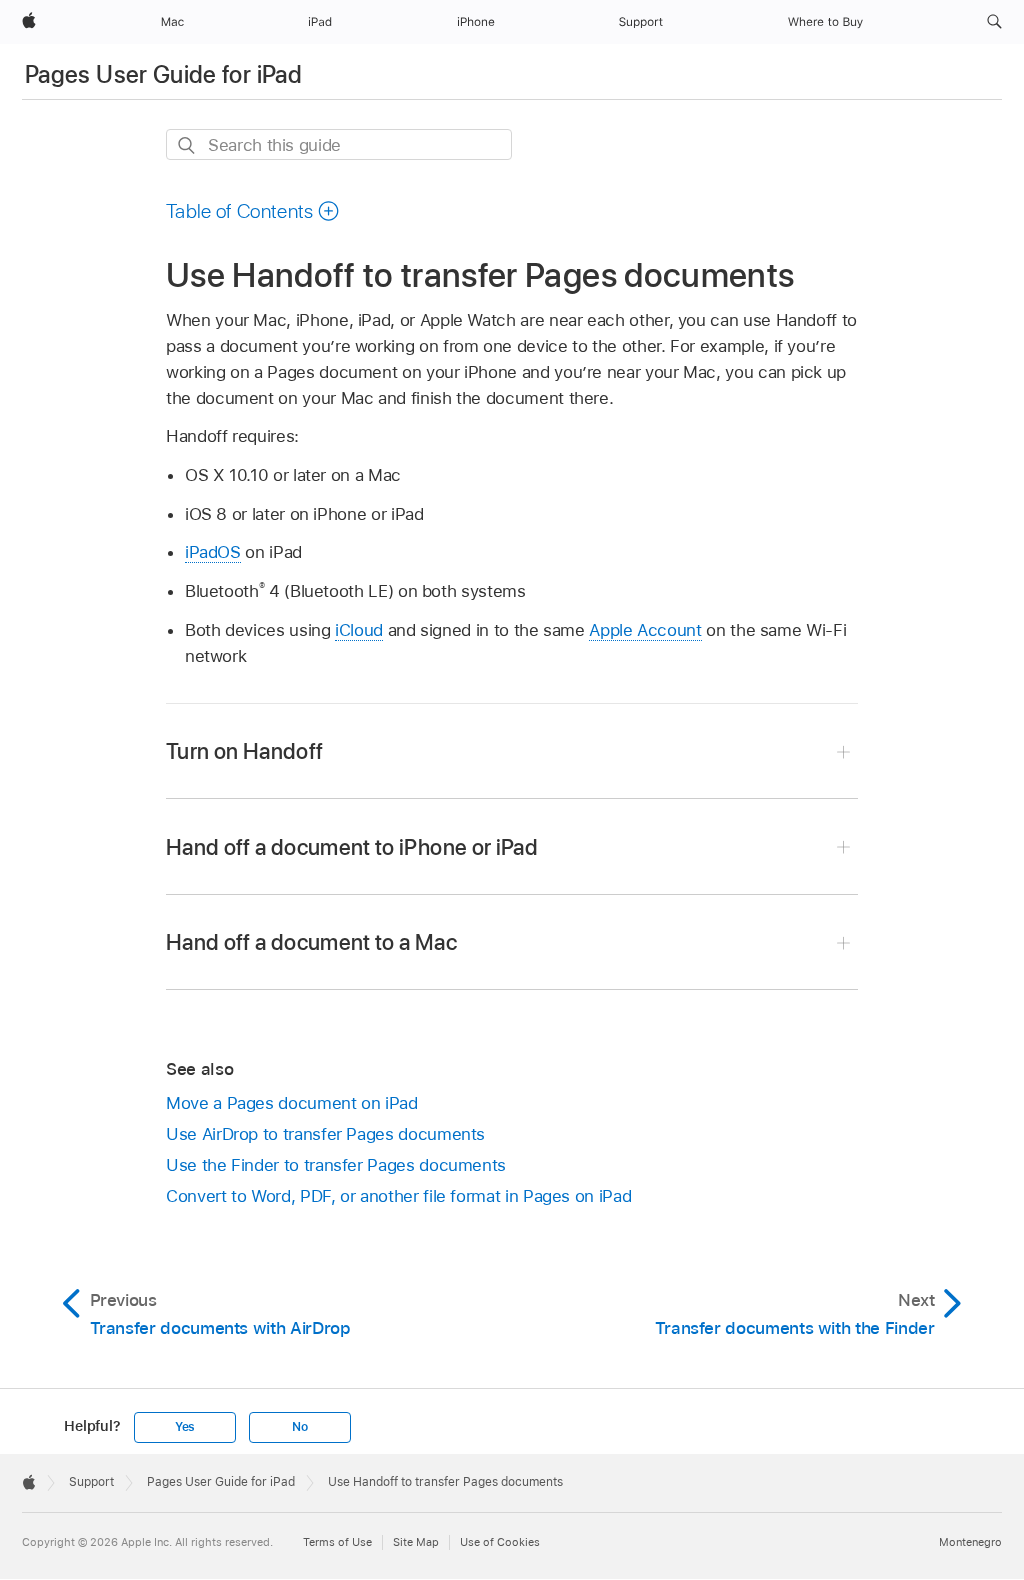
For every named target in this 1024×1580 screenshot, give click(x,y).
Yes (185, 1427)
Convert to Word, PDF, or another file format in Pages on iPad (398, 1196)
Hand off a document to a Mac (311, 942)
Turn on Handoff (244, 751)
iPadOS (213, 552)
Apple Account (645, 630)
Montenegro (970, 1542)
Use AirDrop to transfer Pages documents (325, 1134)
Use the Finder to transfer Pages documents (336, 1165)
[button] (994, 22)
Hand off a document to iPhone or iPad (352, 847)
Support (91, 1482)
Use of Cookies (500, 1542)
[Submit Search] (187, 145)
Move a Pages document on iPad (292, 1103)
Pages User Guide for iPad (163, 74)
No (300, 1427)
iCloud (359, 630)
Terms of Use (337, 1542)
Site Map (416, 1542)
